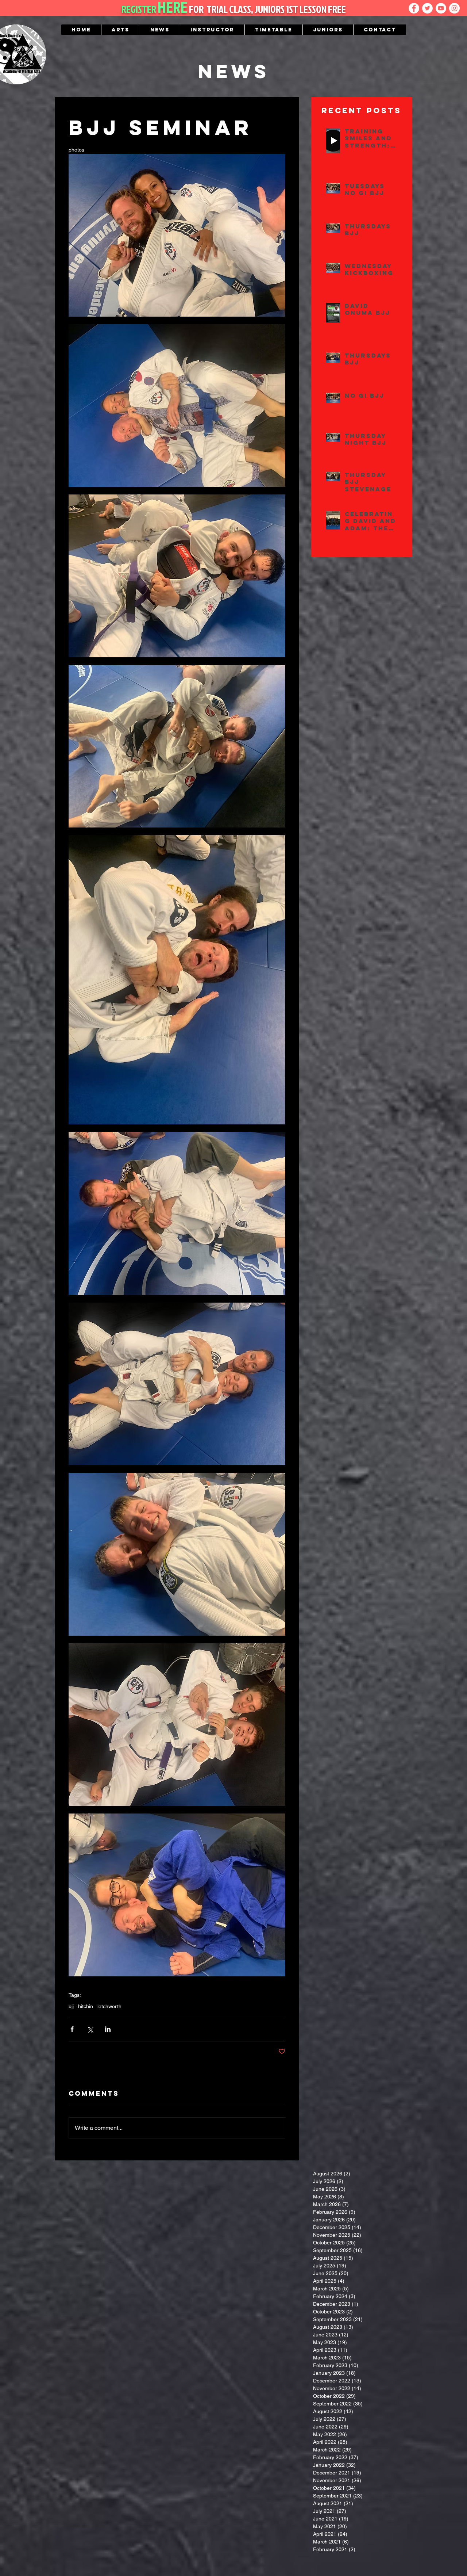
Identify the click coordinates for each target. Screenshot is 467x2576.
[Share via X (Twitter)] (90, 2029)
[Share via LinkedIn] (108, 2029)
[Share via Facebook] (72, 2029)
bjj (71, 2006)
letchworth (109, 2006)
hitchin (86, 2006)
